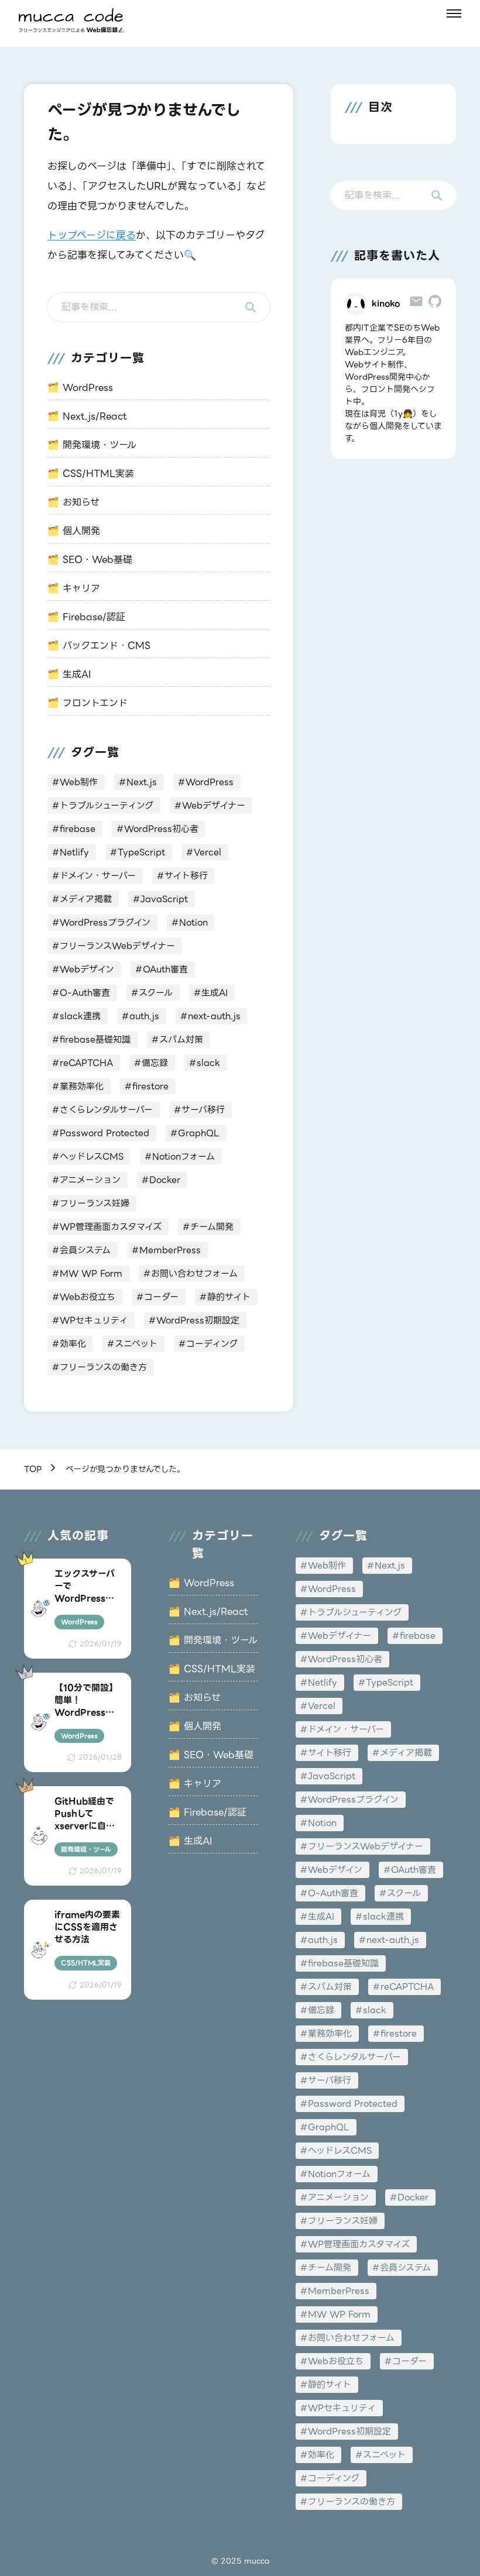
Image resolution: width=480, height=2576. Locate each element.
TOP (33, 1469)
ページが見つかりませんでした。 (125, 1469)
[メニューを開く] (454, 13)
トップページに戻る (92, 235)
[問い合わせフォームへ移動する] (416, 304)
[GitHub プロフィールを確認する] (435, 304)
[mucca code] (71, 20)
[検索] (251, 307)
